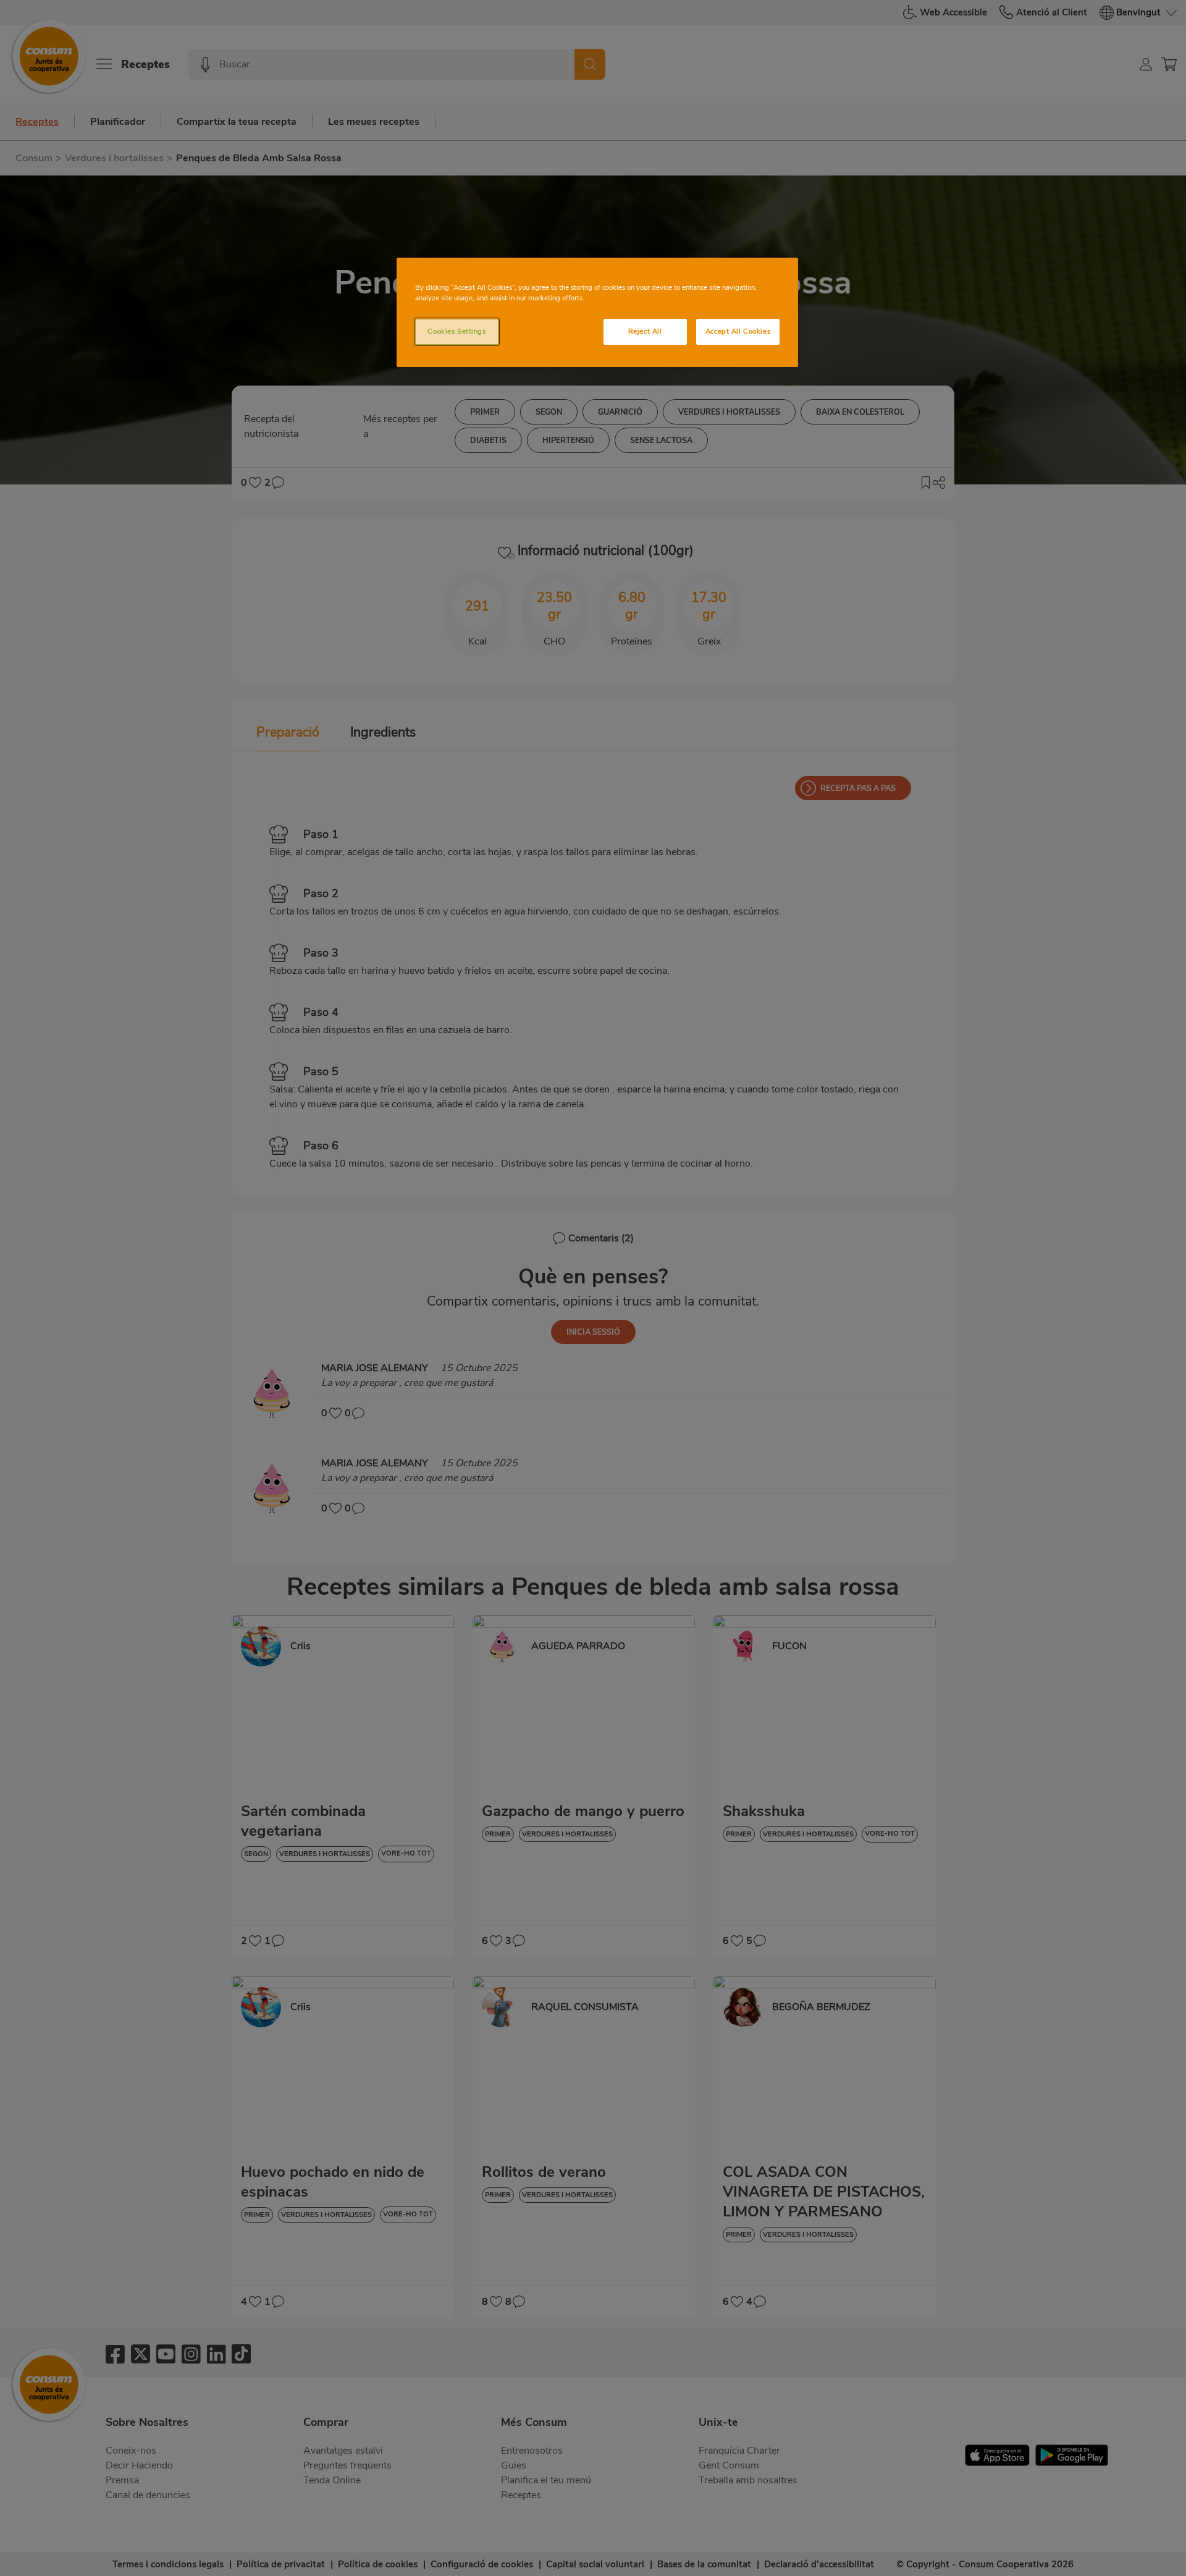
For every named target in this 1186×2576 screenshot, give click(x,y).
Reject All (645, 331)
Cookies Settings (456, 331)
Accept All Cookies (738, 331)
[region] (597, 312)
